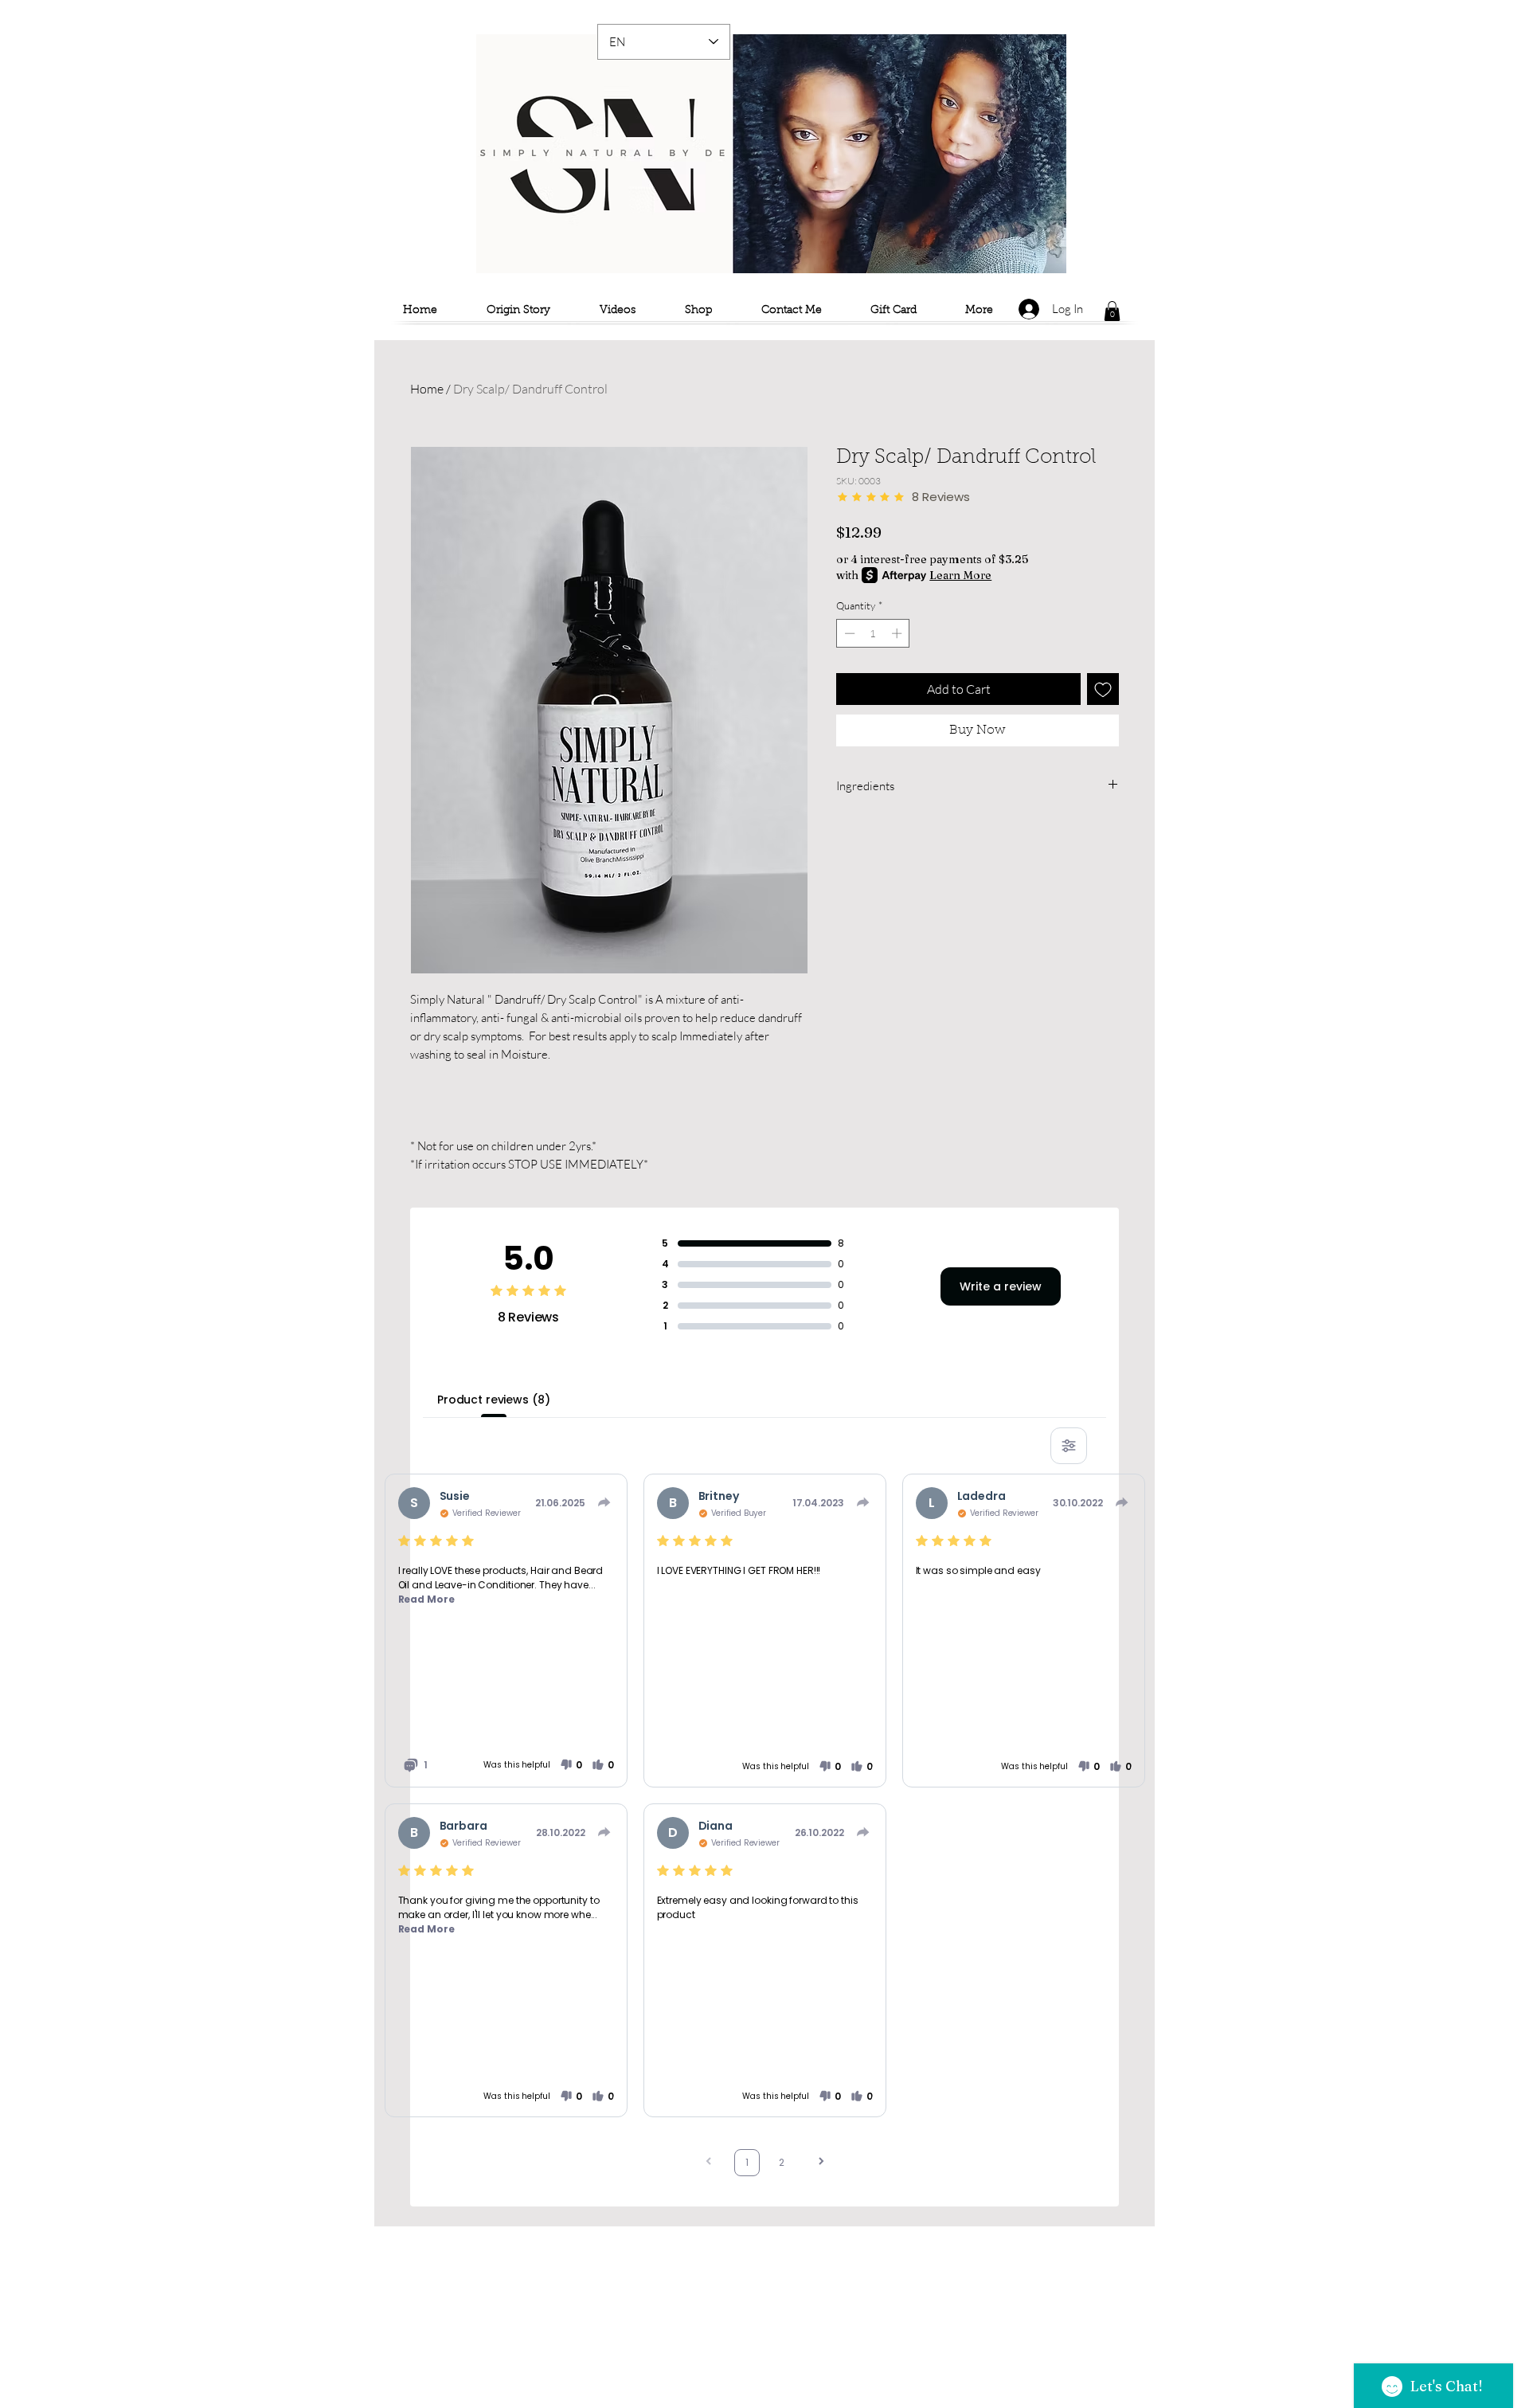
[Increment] (898, 633)
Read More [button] (426, 1599)
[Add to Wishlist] (1103, 689)
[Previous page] (709, 2163)
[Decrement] (848, 633)
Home (427, 389)
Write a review (1001, 1286)
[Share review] (604, 1502)
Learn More (960, 575)
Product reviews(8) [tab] (493, 1400)
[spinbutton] (873, 633)
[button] (1112, 311)
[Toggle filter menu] (1069, 1446)
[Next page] (821, 2163)
